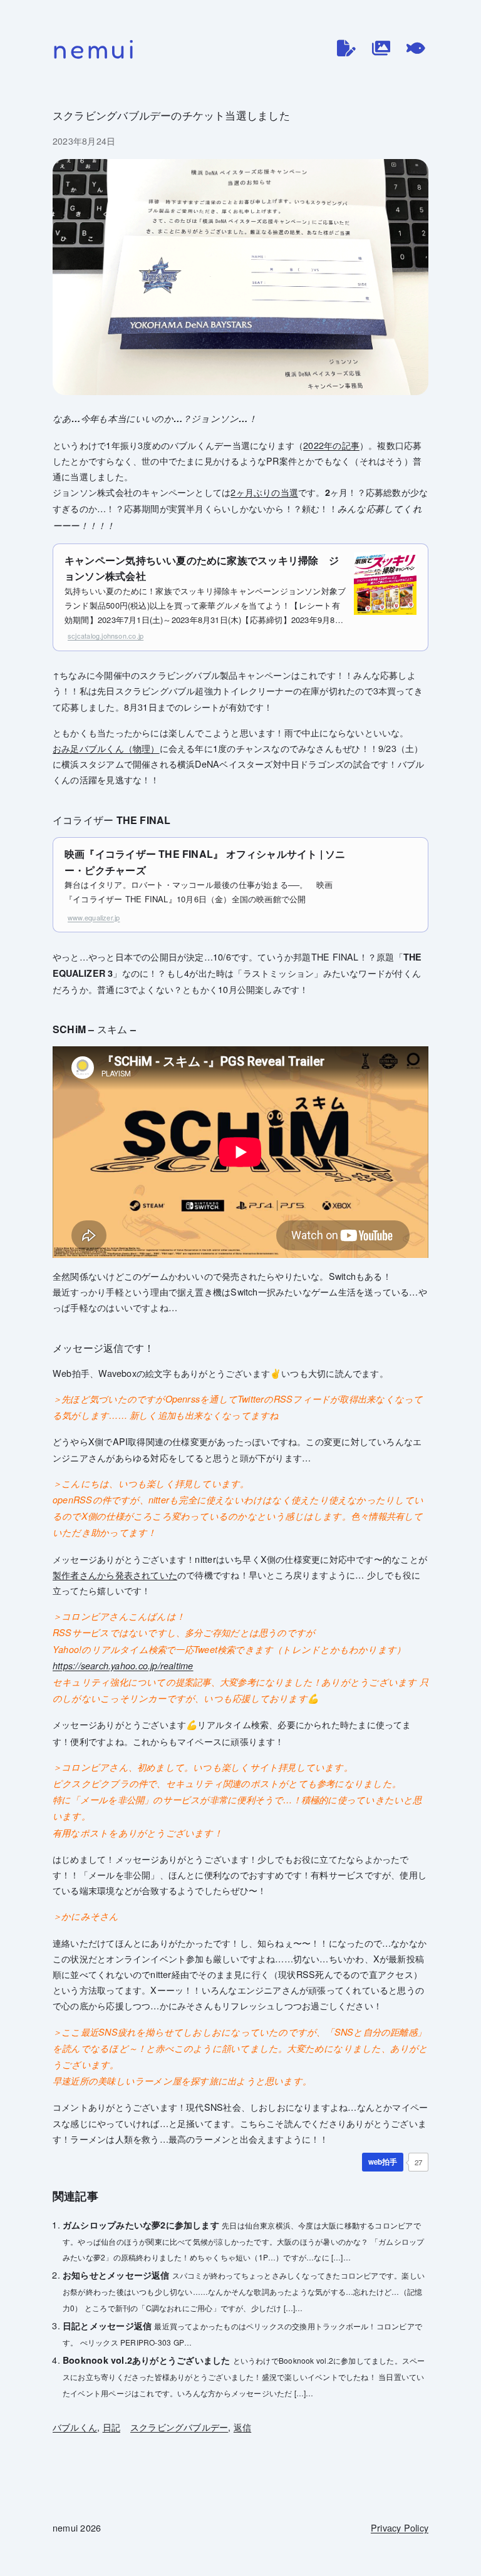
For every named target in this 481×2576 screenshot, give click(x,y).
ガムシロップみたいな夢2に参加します (141, 2225)
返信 (242, 2427)
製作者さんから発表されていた (115, 1574)
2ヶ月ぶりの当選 (264, 492)
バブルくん (75, 2427)
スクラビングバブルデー (179, 2427)
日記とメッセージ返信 (107, 2326)
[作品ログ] (381, 48)
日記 (111, 2427)
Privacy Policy (400, 2527)
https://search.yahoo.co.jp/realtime (123, 1666)
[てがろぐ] (416, 48)
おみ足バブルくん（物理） (106, 748)
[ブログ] (346, 48)
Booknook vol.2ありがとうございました (146, 2360)
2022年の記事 (331, 445)
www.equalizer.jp (94, 917)
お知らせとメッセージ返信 (116, 2275)
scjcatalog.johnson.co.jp (106, 636)
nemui (95, 49)
